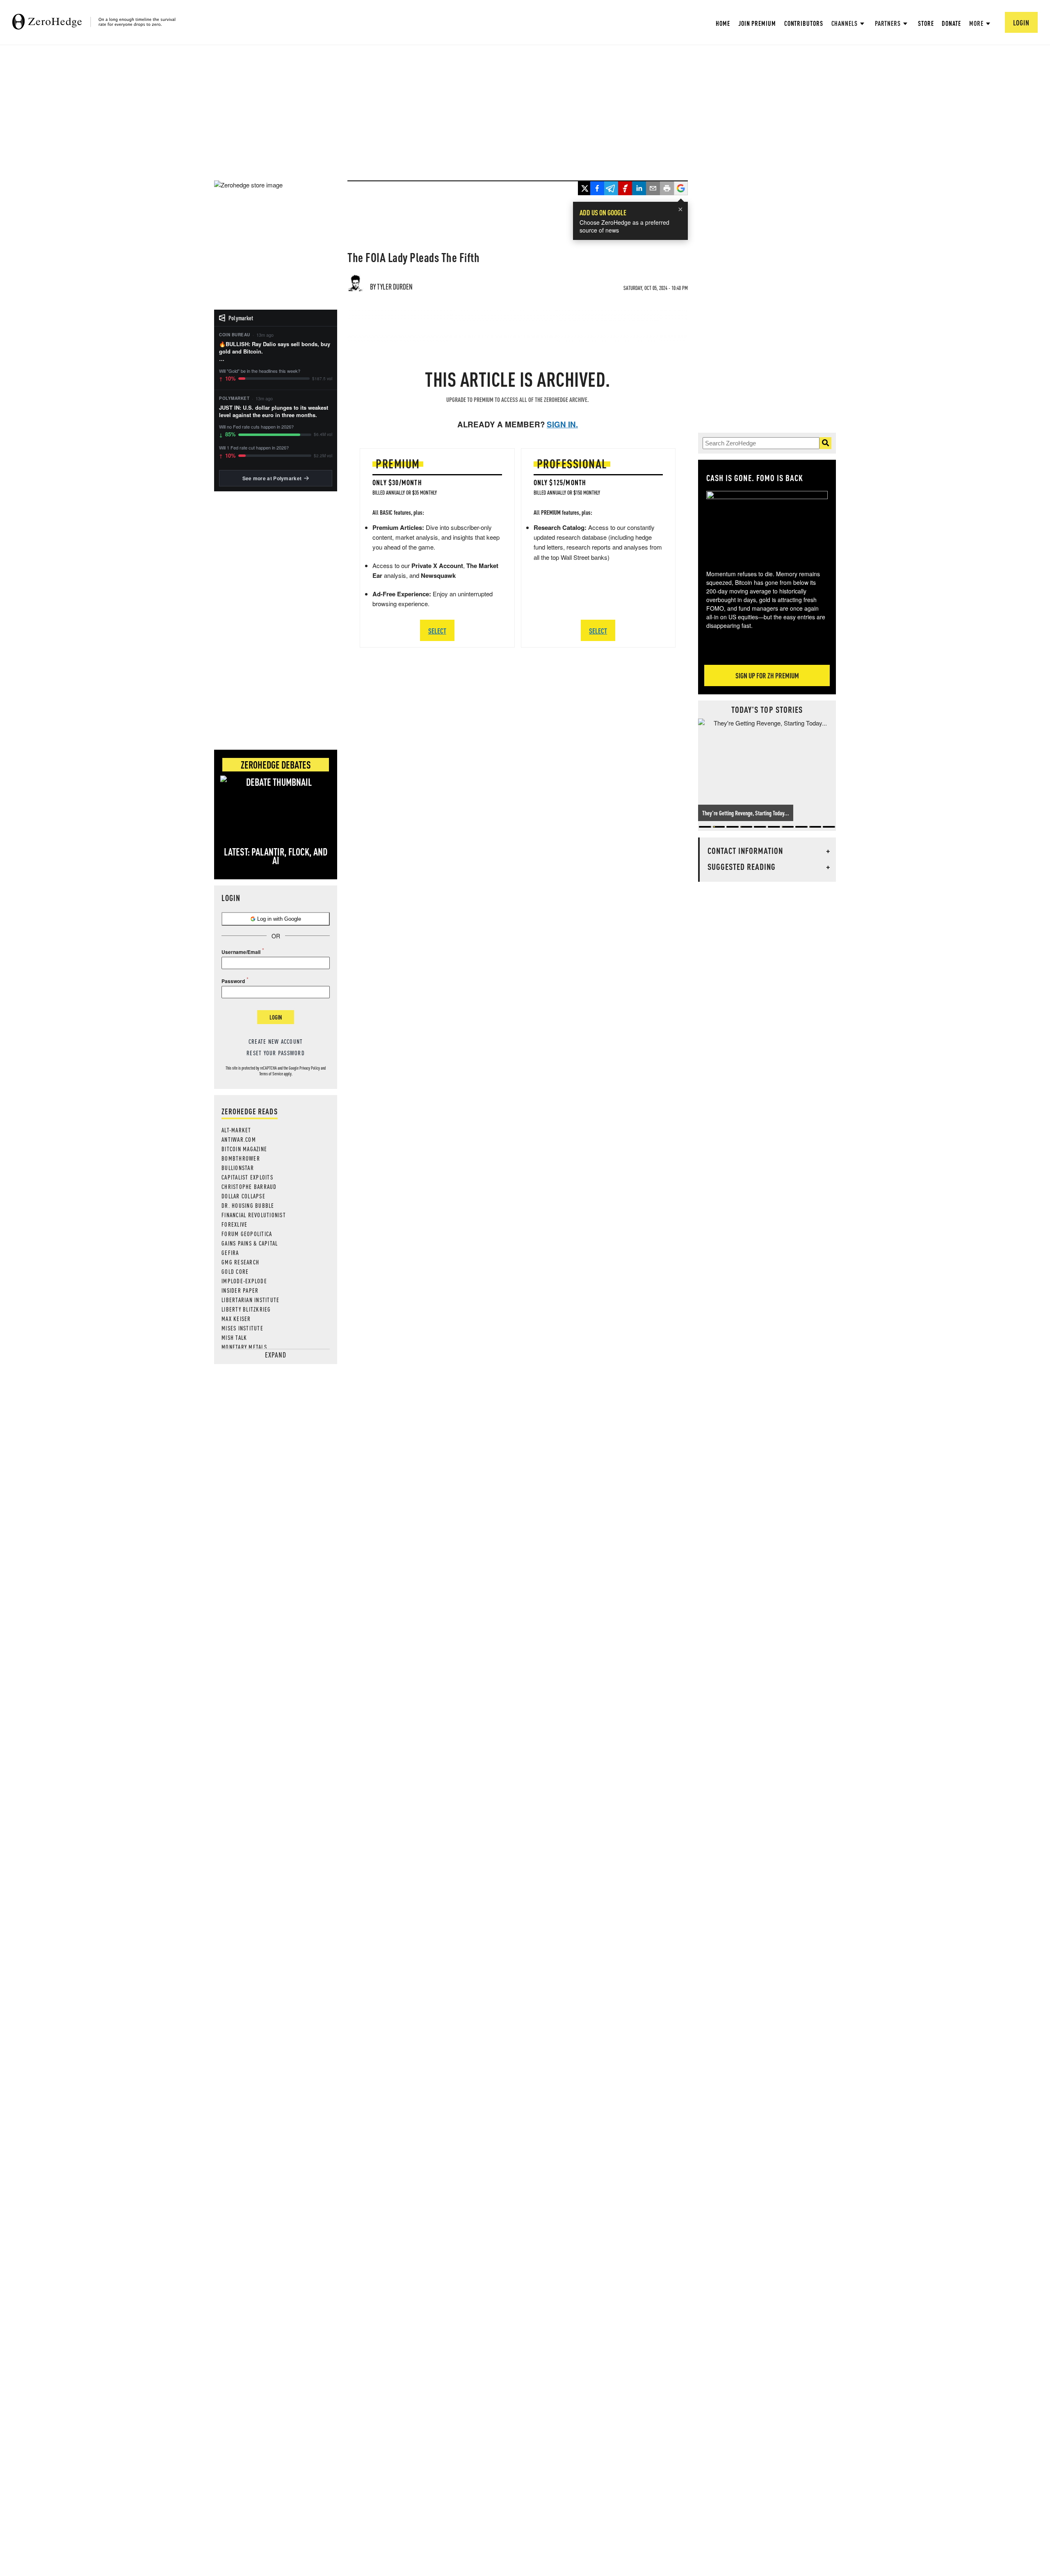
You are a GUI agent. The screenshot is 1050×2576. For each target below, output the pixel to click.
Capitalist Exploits (247, 1177)
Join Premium (757, 23)
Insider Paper (240, 1290)
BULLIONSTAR (238, 1168)
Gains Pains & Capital (250, 1243)
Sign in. (562, 424)
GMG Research (240, 1262)
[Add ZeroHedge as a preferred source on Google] (681, 189)
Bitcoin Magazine (244, 1149)
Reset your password (276, 1053)
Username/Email (241, 952)
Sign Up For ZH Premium (767, 675)
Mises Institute (242, 1328)
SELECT (437, 631)
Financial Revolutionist (254, 1215)
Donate (951, 23)
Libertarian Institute (250, 1300)
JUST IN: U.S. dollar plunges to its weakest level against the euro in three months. (274, 411)
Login (276, 1017)
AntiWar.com (239, 1139)
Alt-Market (236, 1130)
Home (723, 23)
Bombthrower (241, 1158)
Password (233, 981)
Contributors (804, 23)
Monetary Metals (244, 1347)
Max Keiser (236, 1319)
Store (926, 23)
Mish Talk (234, 1337)
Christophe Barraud (249, 1186)
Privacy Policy (310, 1068)
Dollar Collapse (243, 1196)
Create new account (276, 1041)
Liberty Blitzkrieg (246, 1309)
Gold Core (235, 1271)
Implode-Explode (244, 1281)
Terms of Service (271, 1074)
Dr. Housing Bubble (248, 1205)
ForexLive (234, 1224)
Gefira (230, 1253)
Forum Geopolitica (247, 1234)
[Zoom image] (767, 525)
